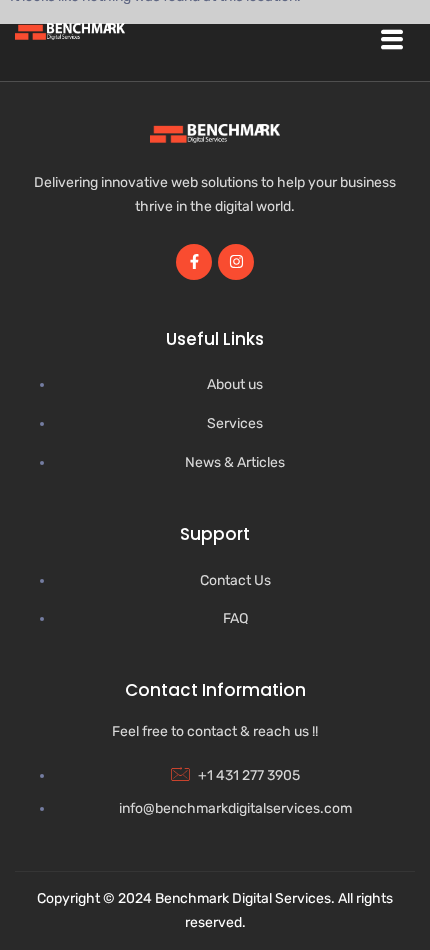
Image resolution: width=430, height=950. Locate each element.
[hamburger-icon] (392, 40)
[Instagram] (236, 262)
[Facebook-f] (194, 262)
